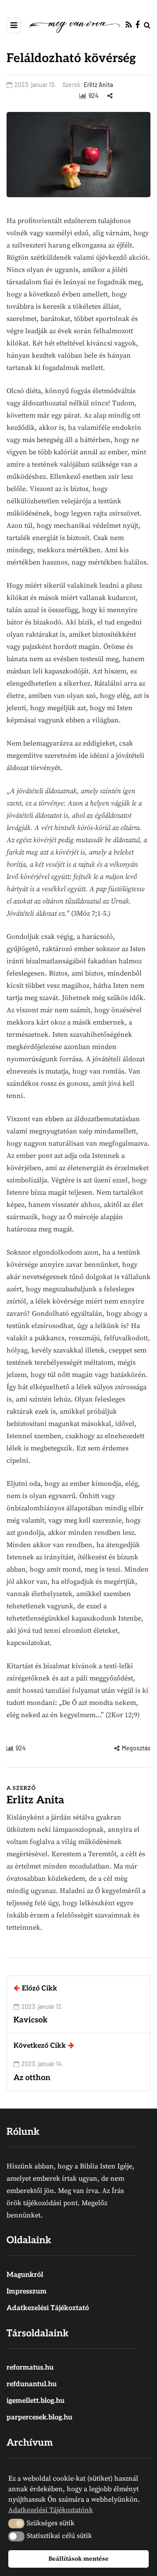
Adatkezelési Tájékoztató (48, 2308)
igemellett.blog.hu (36, 2401)
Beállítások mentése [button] (78, 2559)
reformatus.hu (30, 2368)
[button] (16, 2524)
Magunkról (25, 2275)
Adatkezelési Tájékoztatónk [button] (51, 2510)
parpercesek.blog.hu (39, 2417)
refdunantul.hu (32, 2384)
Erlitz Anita (98, 85)
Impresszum (27, 2292)
